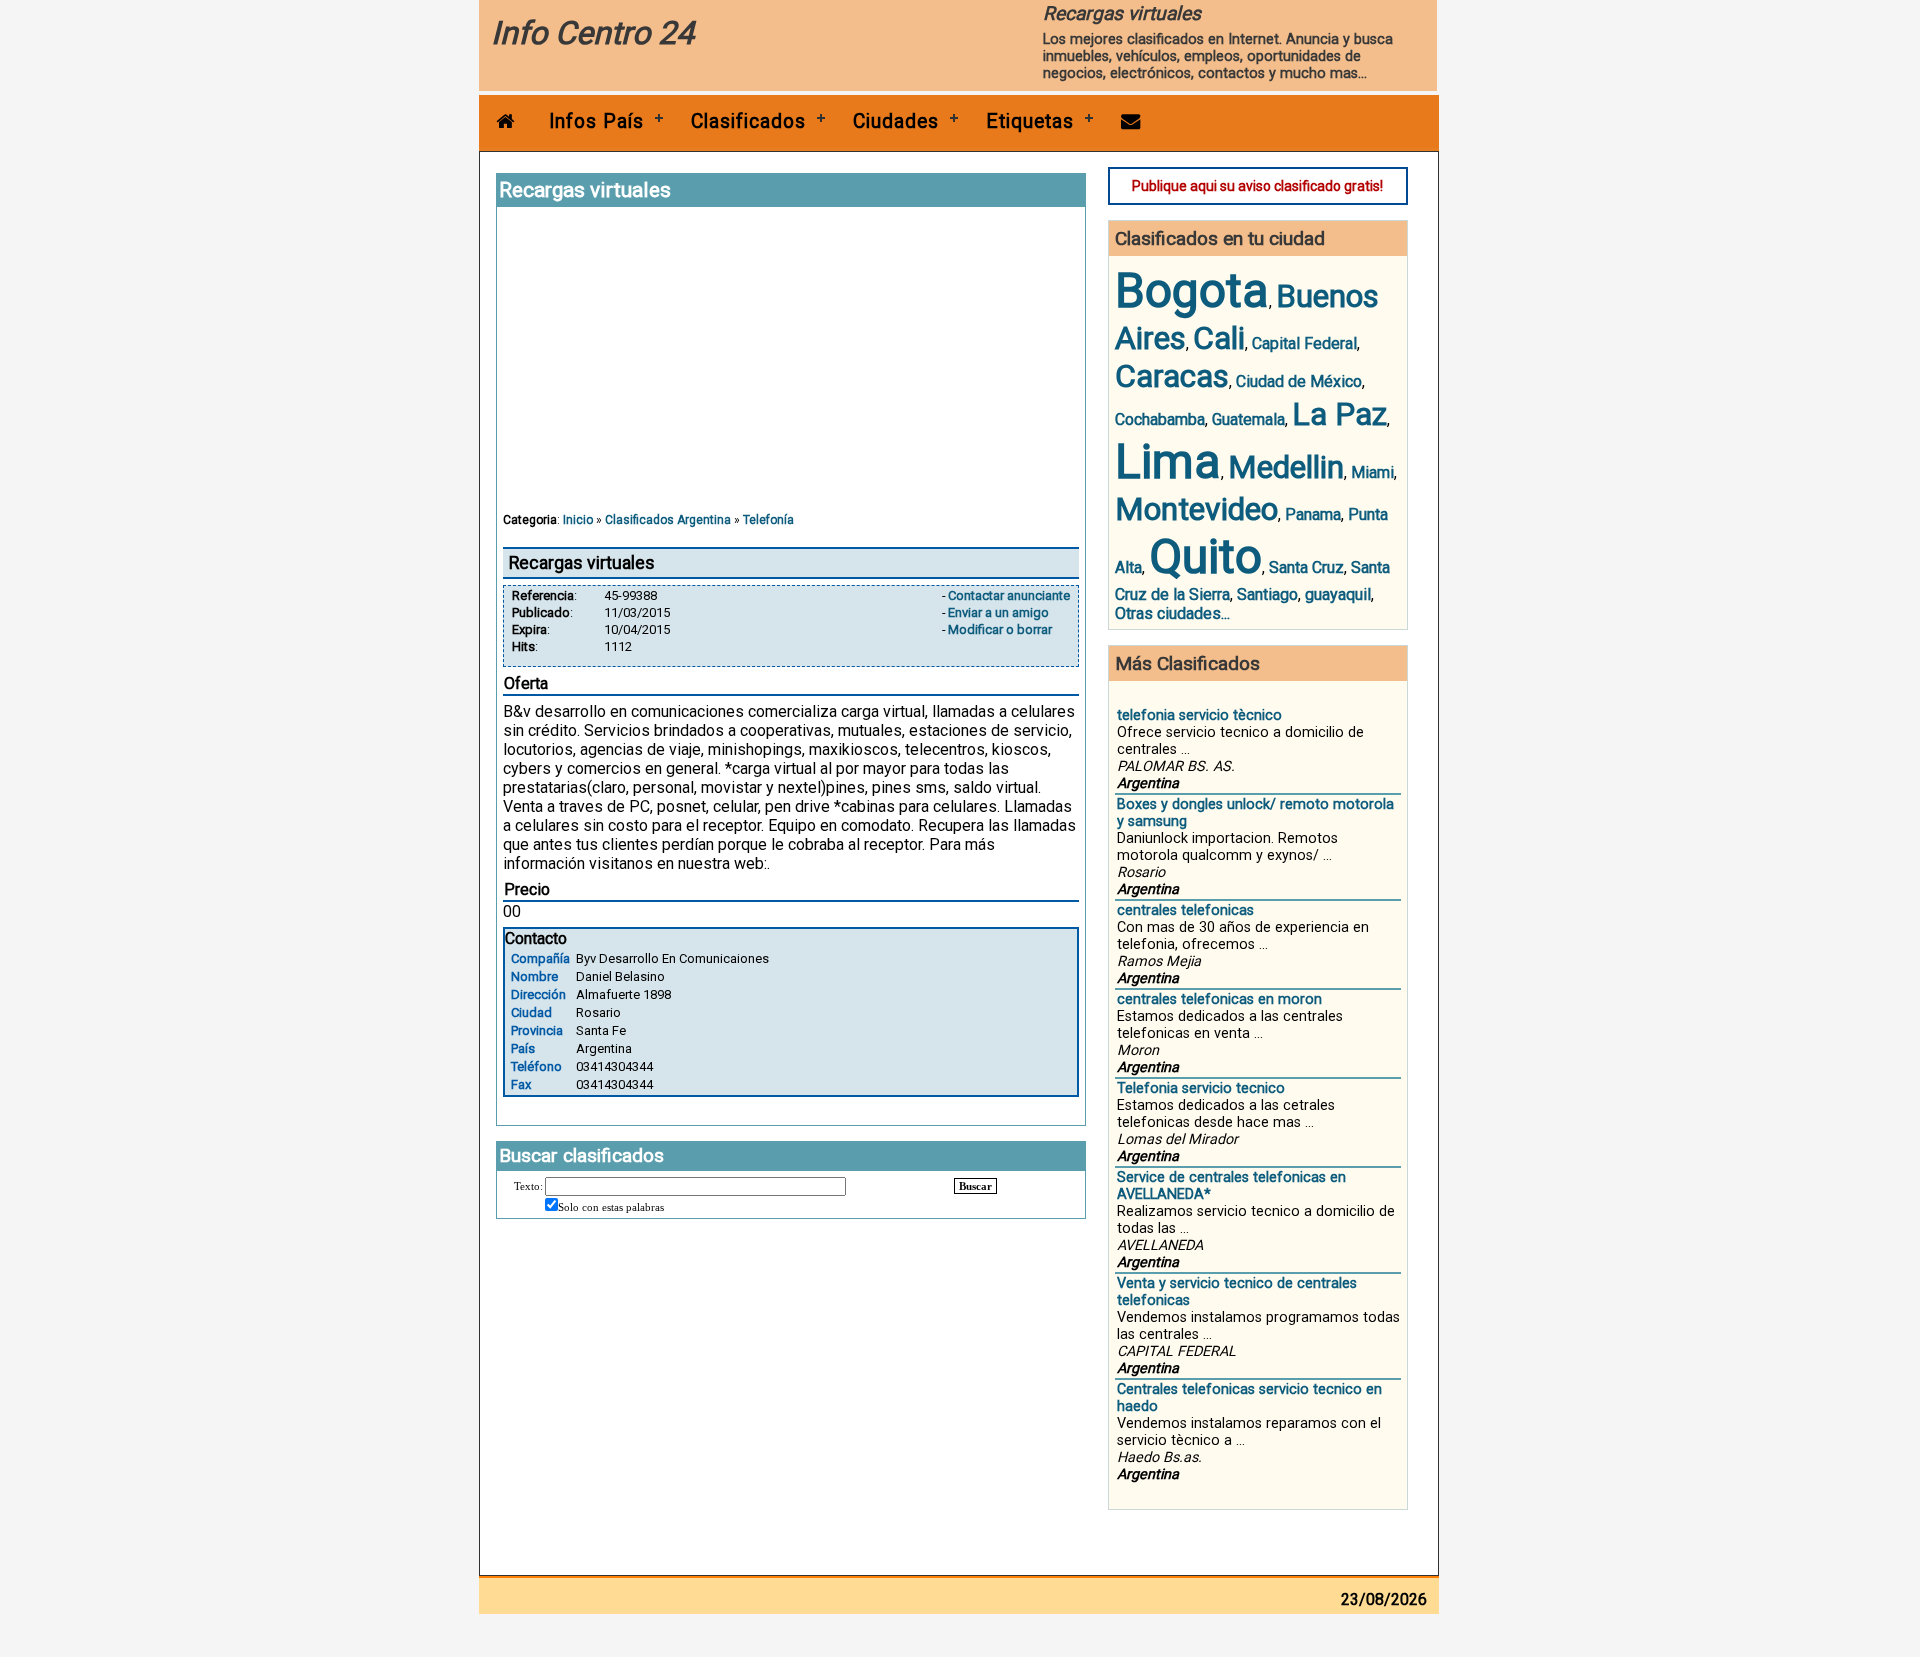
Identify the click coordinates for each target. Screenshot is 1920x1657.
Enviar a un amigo (998, 612)
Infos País (596, 121)
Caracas (1172, 376)
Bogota (1192, 290)
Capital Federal (1304, 343)
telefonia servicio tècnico (1199, 715)
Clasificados (748, 121)
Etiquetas (1030, 121)
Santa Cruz (1306, 567)
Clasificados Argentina (668, 520)
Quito (1205, 556)
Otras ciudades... (1172, 613)
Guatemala (1248, 419)
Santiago (1267, 594)
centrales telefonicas (1185, 910)
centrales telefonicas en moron (1219, 999)
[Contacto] (1131, 121)
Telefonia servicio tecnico (1201, 1088)
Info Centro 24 (592, 33)
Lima (1168, 461)
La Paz (1339, 414)
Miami (1372, 472)
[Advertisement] (791, 369)
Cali (1219, 338)
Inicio (578, 520)
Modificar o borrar (1000, 629)
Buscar (975, 1186)
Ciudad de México (1299, 381)
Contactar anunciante (1009, 595)
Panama (1313, 514)
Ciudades (896, 121)
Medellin (1286, 467)
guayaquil (1338, 594)
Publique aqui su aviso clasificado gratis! (1257, 186)
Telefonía (768, 520)
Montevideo (1196, 509)
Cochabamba (1160, 419)
